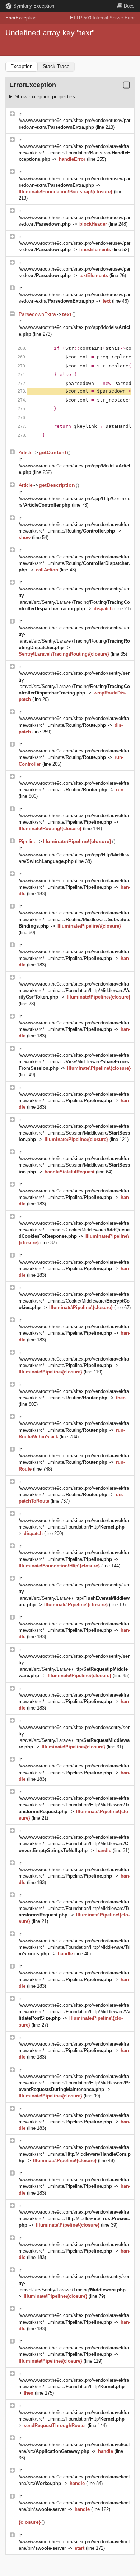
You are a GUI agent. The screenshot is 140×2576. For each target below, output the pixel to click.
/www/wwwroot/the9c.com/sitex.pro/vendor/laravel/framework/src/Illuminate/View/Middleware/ (74, 1062)
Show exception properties (45, 96)
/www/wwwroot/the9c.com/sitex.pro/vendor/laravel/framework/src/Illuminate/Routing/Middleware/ (74, 919)
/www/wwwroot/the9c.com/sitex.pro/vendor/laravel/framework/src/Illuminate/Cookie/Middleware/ (74, 1230)
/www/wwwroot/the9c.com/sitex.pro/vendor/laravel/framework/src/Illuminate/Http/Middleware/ (75, 2154)
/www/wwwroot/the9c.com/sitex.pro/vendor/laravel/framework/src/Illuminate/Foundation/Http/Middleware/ (74, 990)
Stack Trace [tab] (56, 66)
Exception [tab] (22, 66)
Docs (129, 6)
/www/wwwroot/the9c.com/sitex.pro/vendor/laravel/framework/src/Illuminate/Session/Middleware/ (74, 1133)
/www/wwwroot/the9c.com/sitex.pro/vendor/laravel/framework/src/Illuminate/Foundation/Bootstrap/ (74, 153)
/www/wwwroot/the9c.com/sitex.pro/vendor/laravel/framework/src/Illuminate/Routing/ (74, 563)
